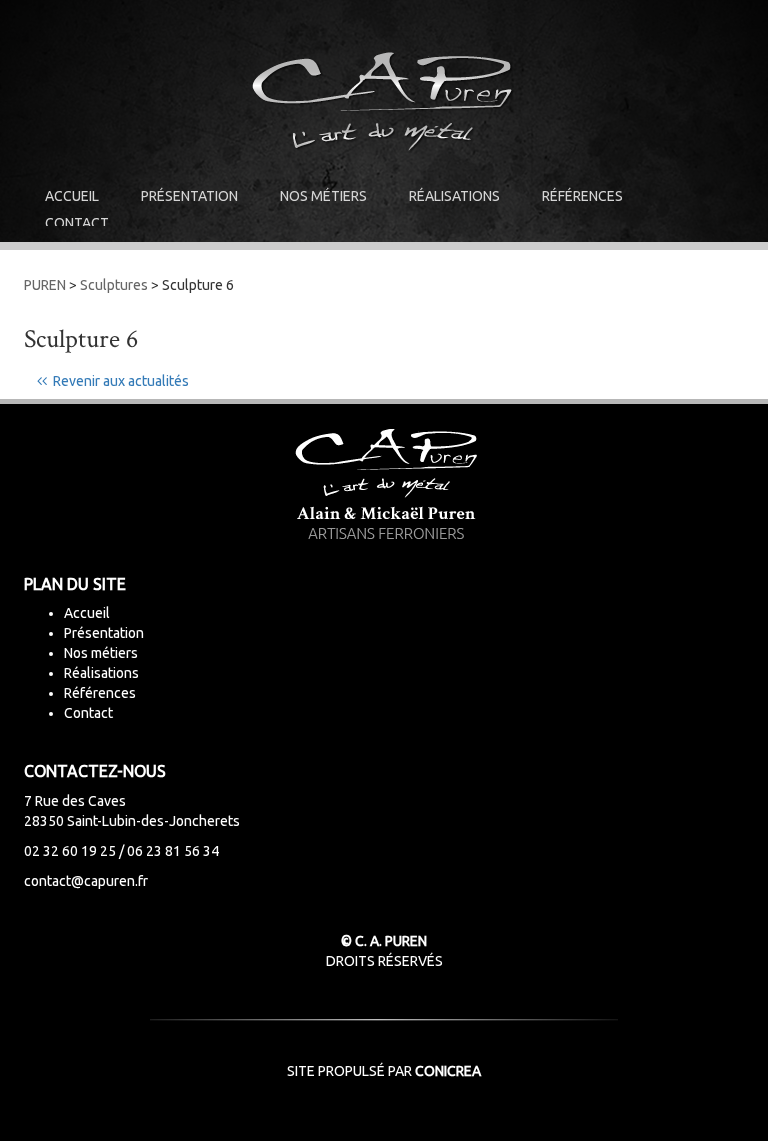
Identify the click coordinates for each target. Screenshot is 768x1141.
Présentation (189, 196)
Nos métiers (323, 196)
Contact (77, 223)
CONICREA (448, 1071)
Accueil (72, 196)
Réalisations (454, 196)
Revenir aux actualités (118, 381)
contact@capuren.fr (86, 881)
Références (582, 196)
